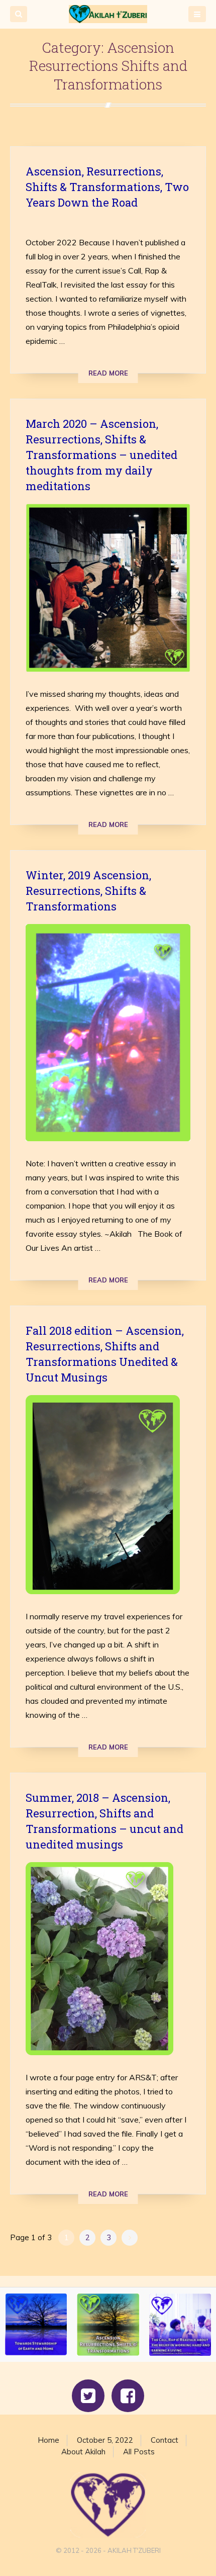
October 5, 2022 (105, 2440)
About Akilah (83, 2452)
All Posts (139, 2452)
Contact (165, 2440)
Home (48, 2440)
